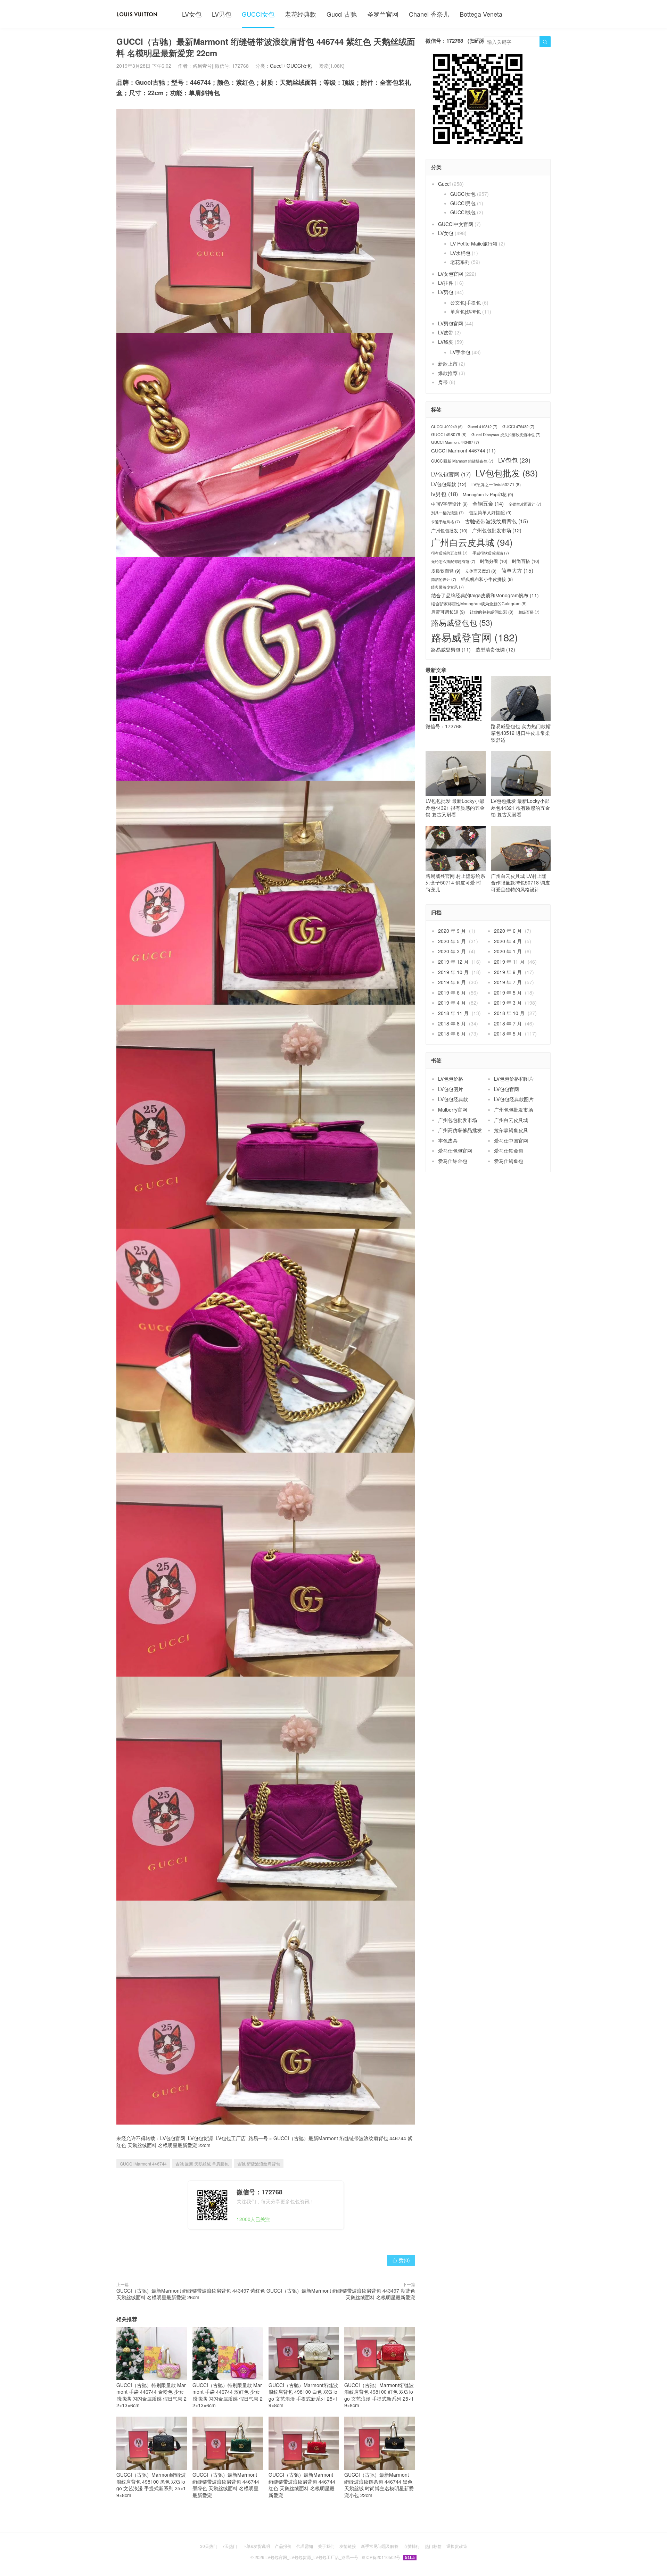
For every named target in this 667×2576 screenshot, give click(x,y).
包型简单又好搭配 (490, 513)
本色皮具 (448, 1140)
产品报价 (283, 2546)
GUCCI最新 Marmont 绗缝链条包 (462, 461)
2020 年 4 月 (508, 941)
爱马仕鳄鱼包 (509, 1161)
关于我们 (326, 2546)
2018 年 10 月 (509, 1013)
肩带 (443, 382)
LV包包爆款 (449, 484)
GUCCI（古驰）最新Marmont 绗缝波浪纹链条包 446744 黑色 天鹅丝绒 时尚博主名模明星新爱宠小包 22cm (379, 2485)
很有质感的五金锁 (449, 553)
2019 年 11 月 (509, 962)
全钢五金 (488, 503)
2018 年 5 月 (508, 1033)
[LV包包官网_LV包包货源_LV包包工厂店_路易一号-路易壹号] (137, 14)
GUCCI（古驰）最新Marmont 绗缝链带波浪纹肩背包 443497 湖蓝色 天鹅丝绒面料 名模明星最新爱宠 (341, 2294)
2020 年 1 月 (508, 951)
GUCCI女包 (258, 14)
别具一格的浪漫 (447, 513)
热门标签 (433, 2546)
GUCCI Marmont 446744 (143, 2164)
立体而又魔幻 (481, 571)
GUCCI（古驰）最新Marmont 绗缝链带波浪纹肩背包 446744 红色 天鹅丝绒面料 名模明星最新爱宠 (302, 2485)
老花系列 (460, 262)
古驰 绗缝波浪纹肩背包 (259, 2164)
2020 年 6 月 (508, 931)
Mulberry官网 (453, 1110)
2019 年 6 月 (452, 992)
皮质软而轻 (446, 571)
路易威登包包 (462, 622)
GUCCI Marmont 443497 (455, 442)
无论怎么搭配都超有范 (453, 561)
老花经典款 (300, 14)
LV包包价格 (451, 1079)
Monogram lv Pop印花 (488, 495)
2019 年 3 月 (508, 1003)
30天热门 (209, 2546)
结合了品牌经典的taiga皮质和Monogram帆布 (485, 595)
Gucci (276, 66)
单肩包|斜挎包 (466, 311)
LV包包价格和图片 (514, 1079)
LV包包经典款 (453, 1099)
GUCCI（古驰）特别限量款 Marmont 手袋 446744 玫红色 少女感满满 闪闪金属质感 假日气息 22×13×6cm (228, 2395)
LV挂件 (446, 283)
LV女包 (192, 14)
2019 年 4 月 (452, 1003)
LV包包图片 (451, 1089)
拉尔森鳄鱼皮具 (511, 1130)
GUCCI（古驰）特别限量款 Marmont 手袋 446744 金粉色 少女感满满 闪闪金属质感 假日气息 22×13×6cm (151, 2395)
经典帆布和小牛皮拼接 (487, 579)
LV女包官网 (451, 274)
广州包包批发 (449, 531)
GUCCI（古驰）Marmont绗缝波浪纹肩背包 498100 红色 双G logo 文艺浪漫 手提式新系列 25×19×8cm (379, 2395)
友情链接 (348, 2546)
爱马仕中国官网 (511, 1140)
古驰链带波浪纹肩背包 (496, 521)
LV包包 (514, 460)
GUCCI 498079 (449, 434)
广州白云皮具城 (472, 542)
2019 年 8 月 (452, 982)
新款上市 (448, 364)
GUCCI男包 (463, 203)
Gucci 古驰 (342, 14)
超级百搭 (529, 612)
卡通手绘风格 (446, 522)
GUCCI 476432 (518, 427)
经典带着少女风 (447, 587)
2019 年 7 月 (508, 982)
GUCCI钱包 (463, 212)
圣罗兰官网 (383, 14)
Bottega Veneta (481, 14)
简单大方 (517, 570)
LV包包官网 (451, 474)
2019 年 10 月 (453, 972)
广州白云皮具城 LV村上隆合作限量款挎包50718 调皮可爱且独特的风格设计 (520, 883)
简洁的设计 (444, 579)
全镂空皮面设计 (525, 504)
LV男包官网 (451, 323)
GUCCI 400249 (447, 427)
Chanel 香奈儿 (429, 14)
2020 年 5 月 (452, 941)
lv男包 (444, 494)
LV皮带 (446, 332)
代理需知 (305, 2546)
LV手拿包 (460, 352)
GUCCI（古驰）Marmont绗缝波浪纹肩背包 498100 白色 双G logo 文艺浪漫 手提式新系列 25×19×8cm (303, 2395)
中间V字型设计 (449, 504)
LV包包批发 (507, 473)
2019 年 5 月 (508, 992)
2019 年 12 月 (453, 962)
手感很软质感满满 (491, 553)
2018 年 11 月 (453, 1013)
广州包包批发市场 (497, 530)
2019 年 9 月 (508, 972)
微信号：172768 (444, 726)
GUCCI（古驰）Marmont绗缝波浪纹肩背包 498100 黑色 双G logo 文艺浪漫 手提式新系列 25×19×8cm (151, 2485)
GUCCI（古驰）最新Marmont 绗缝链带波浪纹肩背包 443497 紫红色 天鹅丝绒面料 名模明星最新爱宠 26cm (191, 2294)
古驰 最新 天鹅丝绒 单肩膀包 (202, 2164)
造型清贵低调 (495, 650)
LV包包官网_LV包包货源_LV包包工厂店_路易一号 (214, 2138)
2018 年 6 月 (452, 1033)
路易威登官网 (475, 637)
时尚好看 (494, 561)
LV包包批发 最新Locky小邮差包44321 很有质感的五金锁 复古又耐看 (455, 808)
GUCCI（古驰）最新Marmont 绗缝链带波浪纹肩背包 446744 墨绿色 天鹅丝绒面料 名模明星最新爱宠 (226, 2485)
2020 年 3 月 (452, 951)
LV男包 (222, 14)
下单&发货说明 (256, 2546)
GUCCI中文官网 (456, 224)
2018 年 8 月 (452, 1023)
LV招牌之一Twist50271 (496, 484)
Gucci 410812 (483, 427)
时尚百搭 (526, 561)
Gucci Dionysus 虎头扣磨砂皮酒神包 (506, 435)
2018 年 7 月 (508, 1023)
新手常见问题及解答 (380, 2546)
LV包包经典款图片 (514, 1099)
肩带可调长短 (448, 612)
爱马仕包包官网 (455, 1150)
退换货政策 (457, 2546)
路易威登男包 (451, 650)
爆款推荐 (448, 373)
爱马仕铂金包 (509, 1150)
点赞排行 (412, 2546)
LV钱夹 (446, 342)
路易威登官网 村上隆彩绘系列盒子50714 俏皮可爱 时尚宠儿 (455, 883)
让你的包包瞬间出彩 (492, 612)
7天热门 (230, 2546)
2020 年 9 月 (452, 931)
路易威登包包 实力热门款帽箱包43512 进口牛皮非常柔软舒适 (521, 733)
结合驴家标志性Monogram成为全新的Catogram (479, 604)
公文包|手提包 (466, 302)
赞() (401, 2260)
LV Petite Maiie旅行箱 (474, 243)
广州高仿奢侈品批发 (460, 1130)
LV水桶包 (460, 253)
